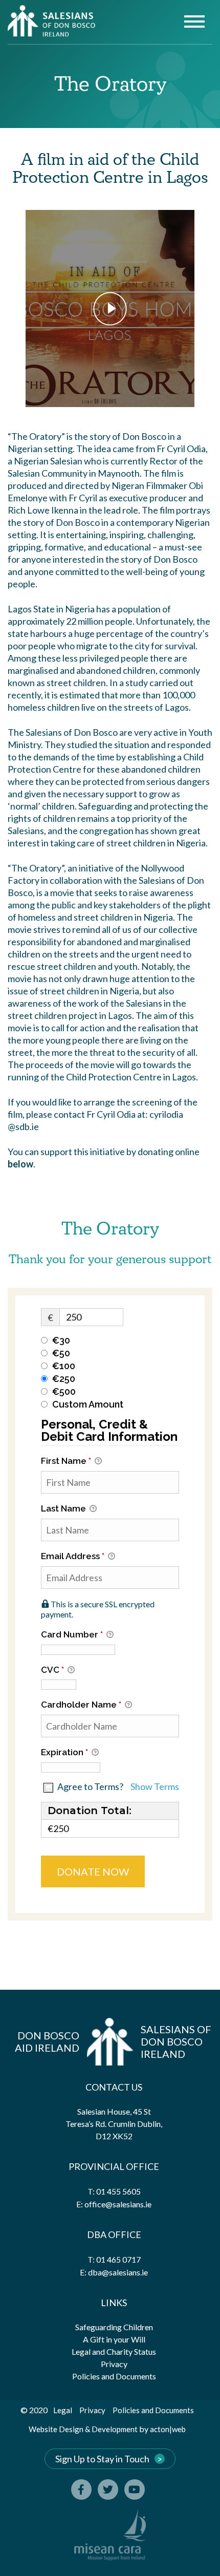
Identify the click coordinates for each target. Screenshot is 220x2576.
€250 (64, 1379)
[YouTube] (135, 2489)
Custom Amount (88, 1404)
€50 (61, 1353)
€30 (61, 1340)
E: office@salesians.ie (114, 2204)
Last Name (64, 1508)
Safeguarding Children (114, 2327)
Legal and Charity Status (114, 2351)
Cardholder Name (81, 1705)
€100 (64, 1366)
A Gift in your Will (114, 2339)
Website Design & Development (83, 2429)
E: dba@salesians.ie (114, 2272)
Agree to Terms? (90, 1786)
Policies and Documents (114, 2376)
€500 (64, 1391)
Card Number (72, 1634)
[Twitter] (108, 2489)
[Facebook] (81, 2489)
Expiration (64, 1752)
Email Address (73, 1556)
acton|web (168, 2429)
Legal (63, 2410)
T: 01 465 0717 (114, 2259)
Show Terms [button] (155, 1786)
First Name (66, 1461)
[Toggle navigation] (194, 23)
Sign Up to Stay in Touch (102, 2459)
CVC (52, 1670)
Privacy (114, 2364)
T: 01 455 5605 (114, 2191)
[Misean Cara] (110, 2535)
